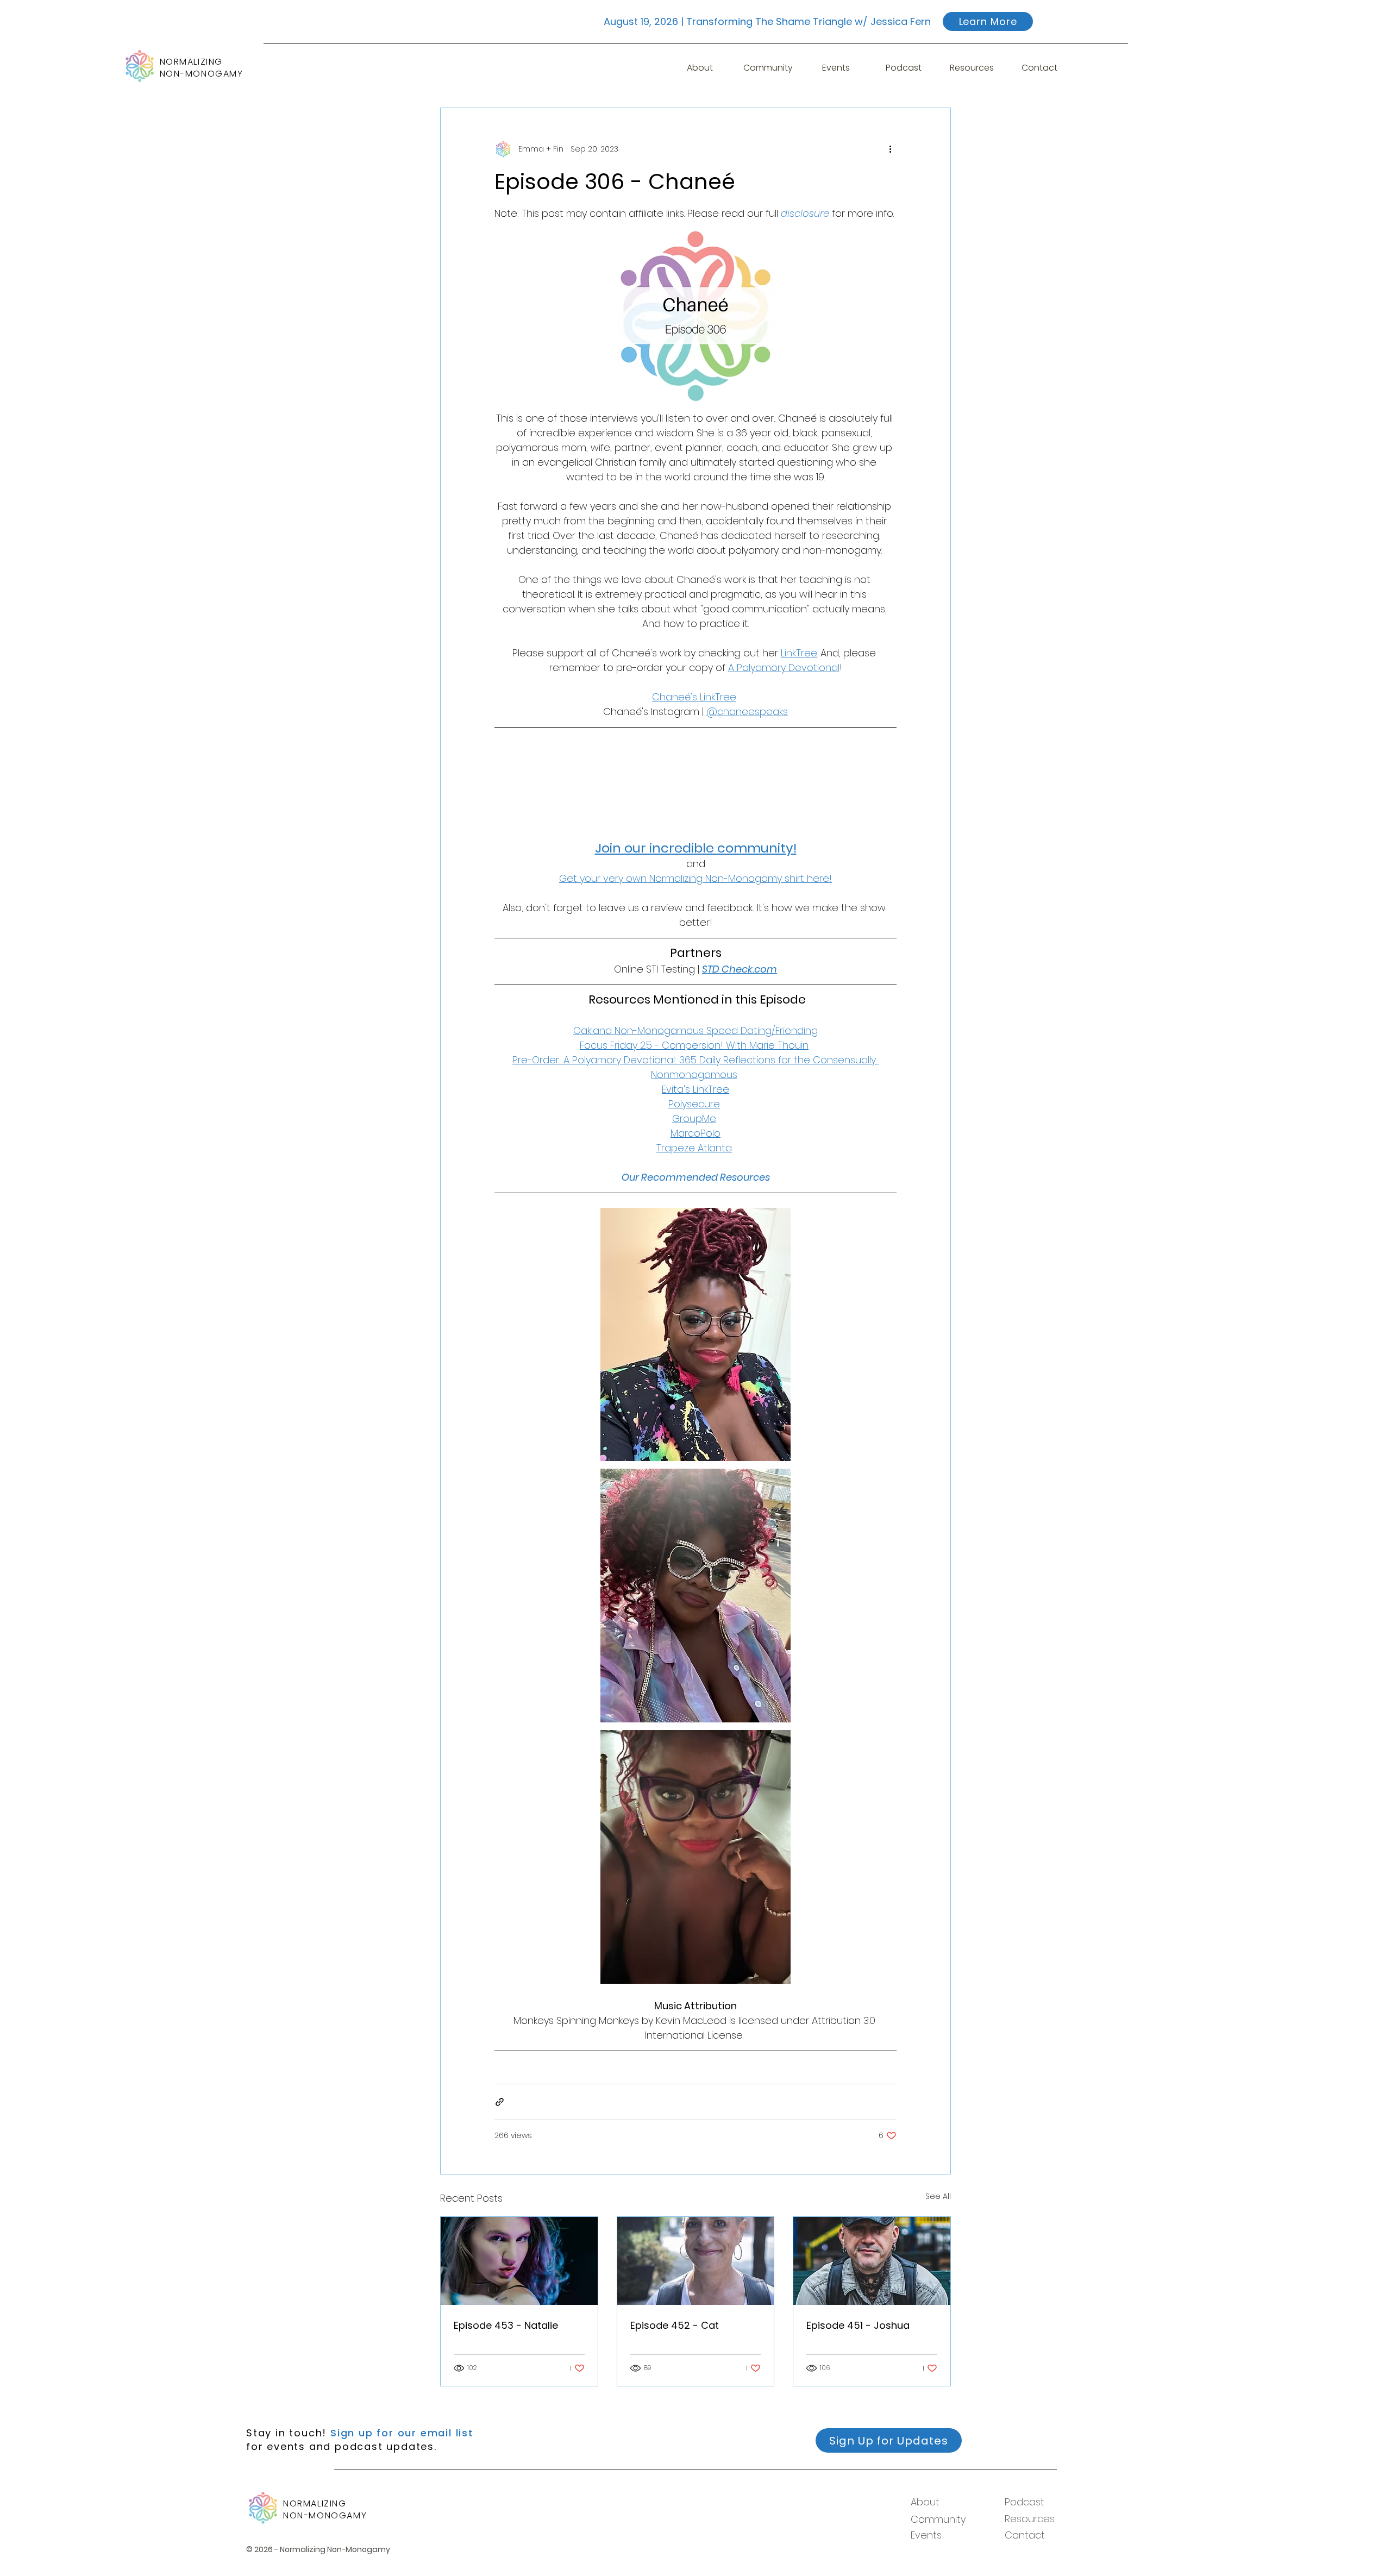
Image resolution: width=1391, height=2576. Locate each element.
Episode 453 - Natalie (506, 2325)
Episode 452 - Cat (675, 2325)
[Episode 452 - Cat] (696, 2261)
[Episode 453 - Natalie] (519, 2261)
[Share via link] (500, 2102)
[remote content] (695, 784)
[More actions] (890, 149)
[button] (836, 68)
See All (938, 2196)
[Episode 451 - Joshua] (872, 2261)
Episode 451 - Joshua (858, 2325)
